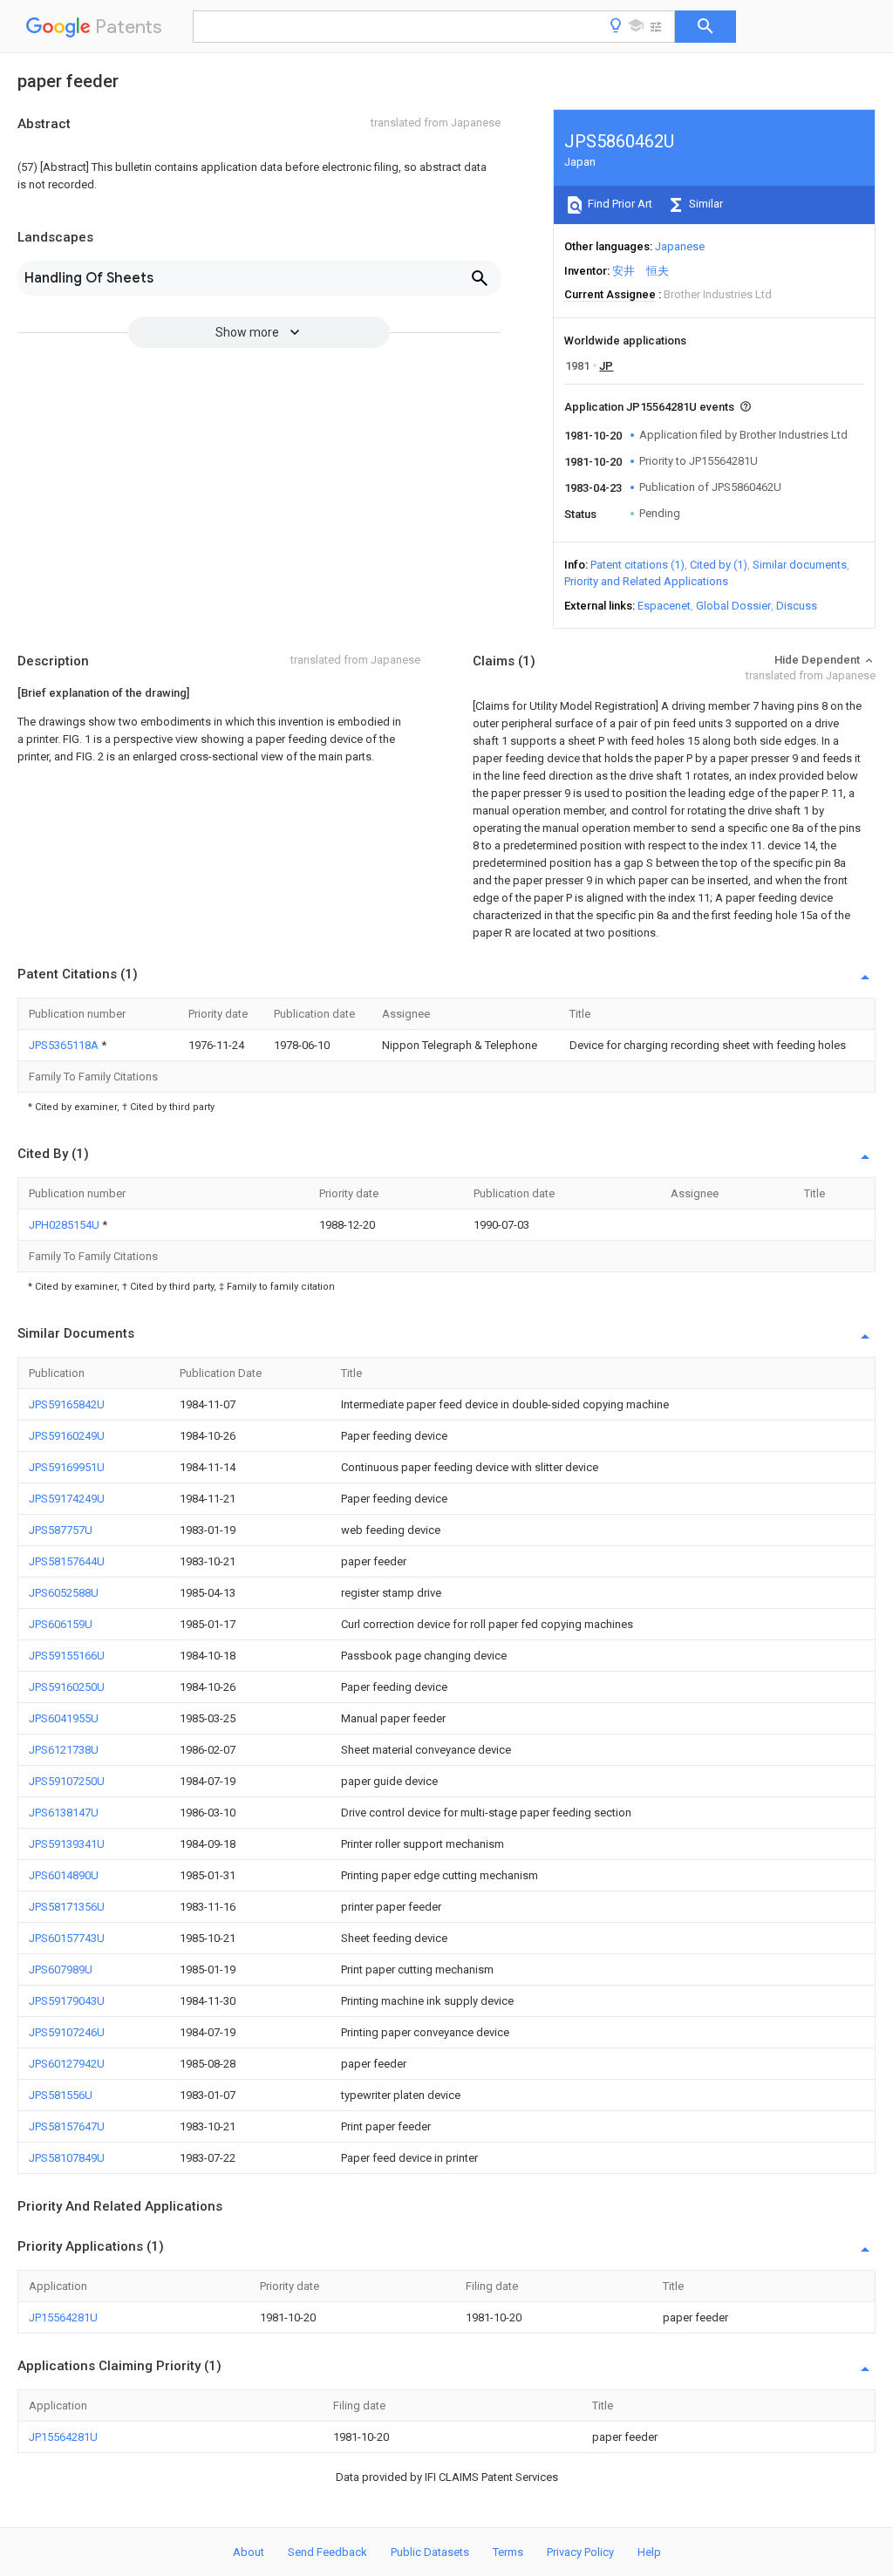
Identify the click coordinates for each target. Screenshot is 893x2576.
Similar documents (800, 565)
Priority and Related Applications (646, 581)
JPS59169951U (67, 1467)
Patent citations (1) (637, 565)
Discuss (797, 606)
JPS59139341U (67, 1844)
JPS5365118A (65, 1045)
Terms (508, 2552)
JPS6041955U (64, 1718)
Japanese (680, 246)
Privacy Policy (580, 2552)
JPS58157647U (67, 2126)
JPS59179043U (67, 2001)
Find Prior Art (619, 204)
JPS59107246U (67, 2032)
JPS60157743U (67, 1938)
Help (649, 2552)
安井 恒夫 (641, 271)
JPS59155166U (67, 1656)
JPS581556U (61, 2095)
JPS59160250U (67, 1687)
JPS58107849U (67, 2158)
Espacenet (664, 606)
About (249, 2552)
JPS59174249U (67, 1499)
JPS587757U (61, 1530)
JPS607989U (61, 1969)
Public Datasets (430, 2552)
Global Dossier (733, 606)
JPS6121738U (64, 1750)
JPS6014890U (64, 1875)
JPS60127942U (67, 2064)
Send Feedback (327, 2552)
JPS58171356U (67, 1907)
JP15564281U (63, 2317)
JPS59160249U (67, 1436)
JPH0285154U (65, 1225)
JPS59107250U (67, 1781)
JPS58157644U (67, 1561)
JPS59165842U (67, 1404)
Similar (705, 204)
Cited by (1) (719, 565)
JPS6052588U (64, 1593)
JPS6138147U (64, 1813)
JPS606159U (61, 1624)
